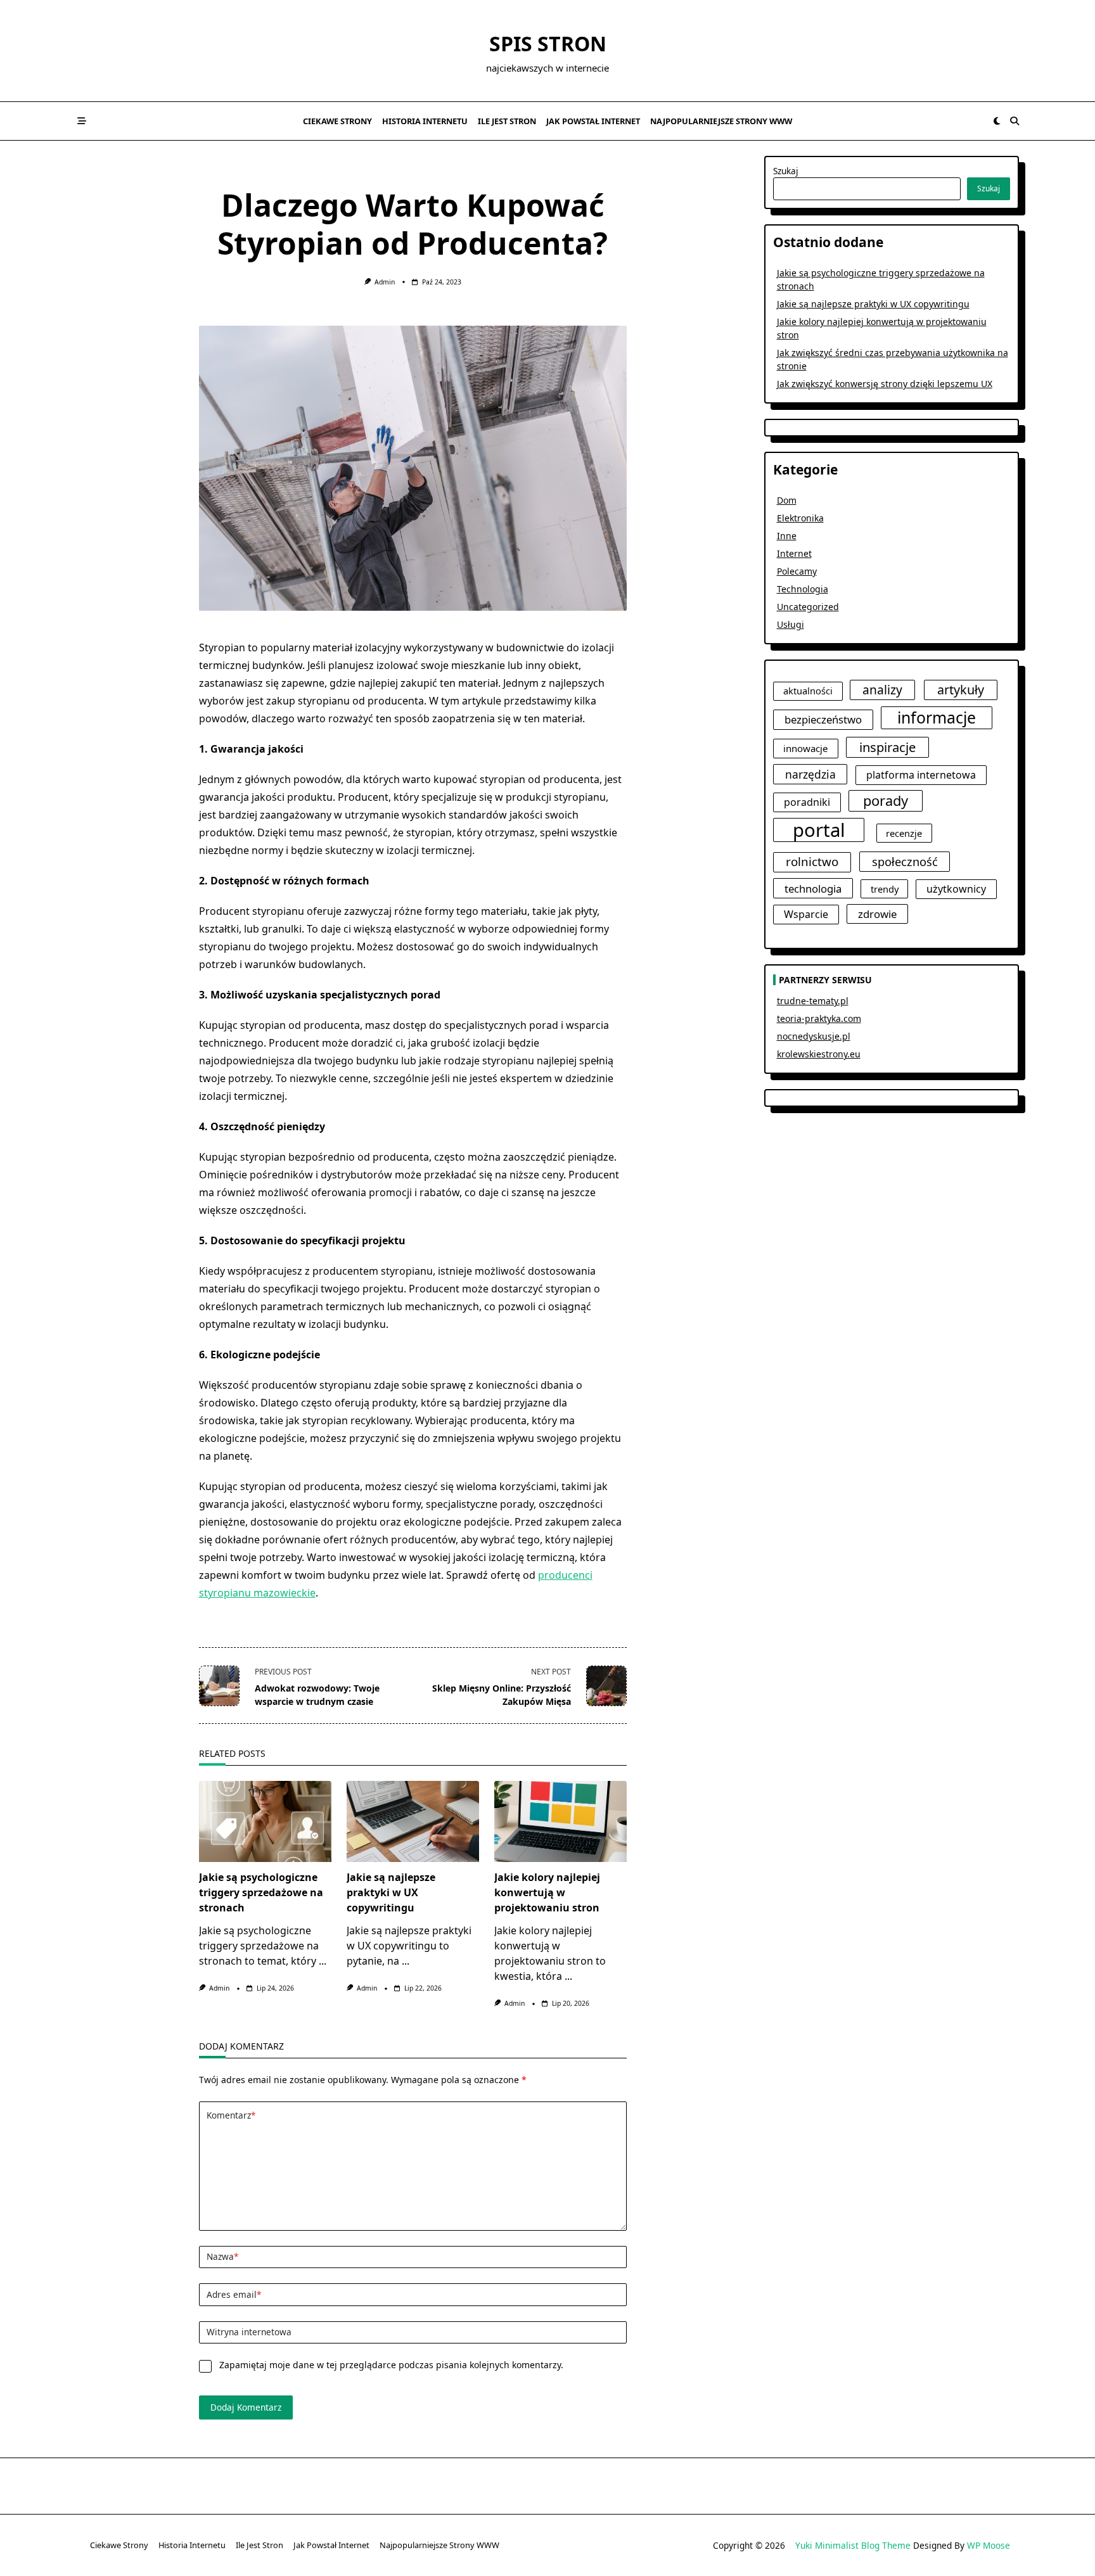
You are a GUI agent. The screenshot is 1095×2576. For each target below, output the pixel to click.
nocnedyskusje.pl (814, 1036)
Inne (787, 536)
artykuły (961, 690)
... (323, 1961)
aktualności (808, 691)
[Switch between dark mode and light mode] (997, 121)
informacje (937, 717)
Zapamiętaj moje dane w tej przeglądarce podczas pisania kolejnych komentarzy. (391, 2365)
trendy (885, 889)
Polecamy (797, 571)
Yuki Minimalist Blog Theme (853, 2545)
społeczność (905, 861)
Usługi (791, 624)
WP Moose (989, 2545)
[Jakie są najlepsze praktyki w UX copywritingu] (413, 1821)
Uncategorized (808, 607)
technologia (813, 889)
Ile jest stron (507, 121)
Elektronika (800, 518)
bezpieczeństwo (823, 719)
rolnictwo (812, 862)
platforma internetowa (921, 775)
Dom (787, 500)
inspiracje (887, 747)
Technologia (803, 589)
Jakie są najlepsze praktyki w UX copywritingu (391, 1892)
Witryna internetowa (249, 2332)
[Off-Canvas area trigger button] (82, 121)
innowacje (806, 748)
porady (886, 800)
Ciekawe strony (337, 121)
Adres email (234, 2294)
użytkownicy (956, 889)
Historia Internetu (425, 121)
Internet (794, 553)
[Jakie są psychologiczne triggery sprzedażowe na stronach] (265, 1821)
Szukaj (786, 171)
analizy (882, 690)
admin (385, 282)
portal (819, 830)
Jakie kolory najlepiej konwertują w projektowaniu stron (547, 1892)
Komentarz (231, 2115)
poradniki (807, 802)
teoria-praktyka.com (819, 1018)
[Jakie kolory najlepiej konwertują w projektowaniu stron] (560, 1821)
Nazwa (222, 2256)
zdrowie (877, 914)
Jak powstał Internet (593, 121)
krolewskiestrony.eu (819, 1054)
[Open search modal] (1015, 121)
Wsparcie (806, 914)
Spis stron (548, 43)
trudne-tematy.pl (813, 1001)
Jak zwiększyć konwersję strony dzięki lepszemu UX (885, 384)
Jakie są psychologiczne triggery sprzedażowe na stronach (261, 1892)
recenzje (904, 833)
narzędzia (810, 774)
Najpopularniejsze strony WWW (721, 121)
